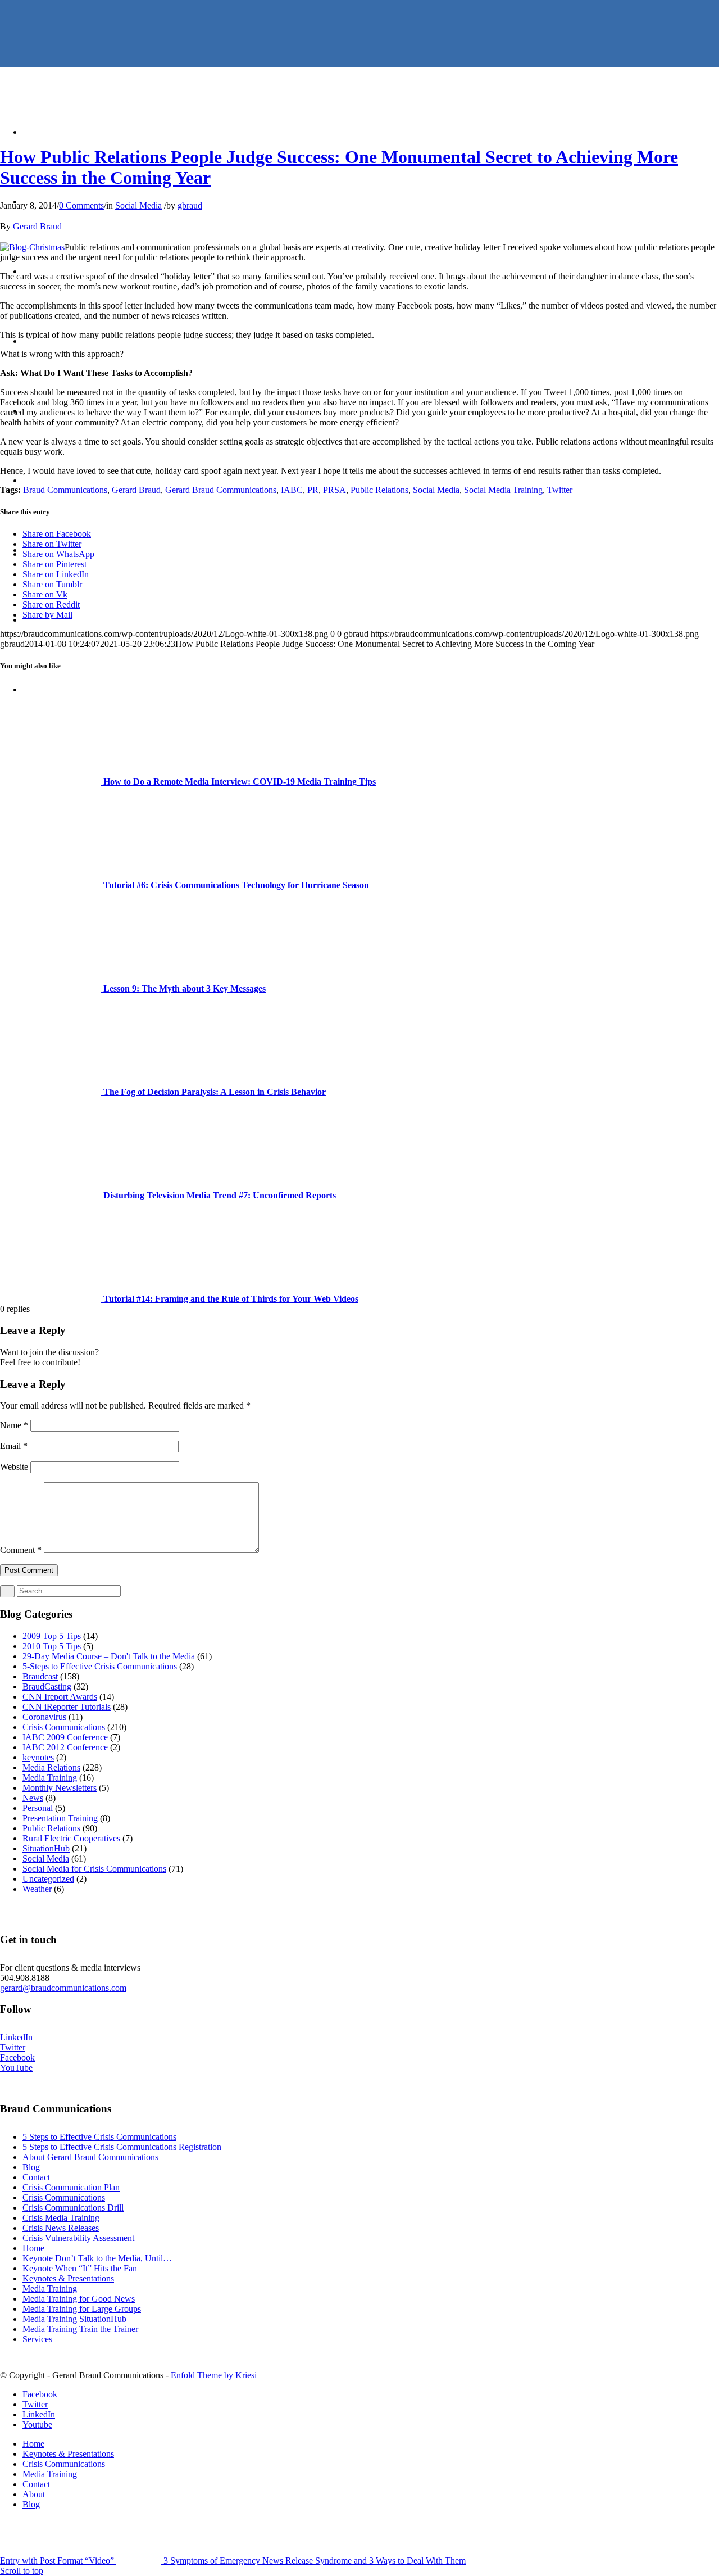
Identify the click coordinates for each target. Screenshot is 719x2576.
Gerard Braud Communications (221, 490)
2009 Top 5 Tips (52, 1636)
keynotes (38, 1757)
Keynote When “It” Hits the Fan (80, 2268)
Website (14, 1467)
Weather (37, 1889)
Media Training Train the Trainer (80, 2329)
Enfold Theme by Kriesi (214, 2375)
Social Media (138, 205)
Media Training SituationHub (74, 2319)
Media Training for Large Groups (82, 2309)
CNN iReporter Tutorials (67, 1707)
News (33, 1798)
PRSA (335, 490)
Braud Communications (65, 490)
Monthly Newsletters (60, 1788)
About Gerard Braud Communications (90, 2157)
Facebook (17, 2057)
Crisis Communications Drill (73, 2208)
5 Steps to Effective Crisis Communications (99, 2137)
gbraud (190, 205)
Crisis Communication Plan (71, 2187)
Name (14, 1425)
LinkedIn (16, 2037)
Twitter (560, 490)
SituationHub (46, 1848)
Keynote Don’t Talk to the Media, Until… (97, 2258)
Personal (38, 1808)
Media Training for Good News (79, 2299)
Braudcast (40, 1676)
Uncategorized (48, 1879)
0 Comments (81, 205)
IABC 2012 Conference (65, 1747)
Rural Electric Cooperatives (71, 1838)
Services (37, 2339)
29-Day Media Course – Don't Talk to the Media (109, 1656)
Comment (21, 1550)
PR (313, 490)
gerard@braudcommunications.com (63, 1988)
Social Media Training (503, 490)
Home (33, 2248)
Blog (31, 2167)
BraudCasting (47, 1687)
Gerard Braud (37, 226)
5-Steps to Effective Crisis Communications (100, 1666)
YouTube (16, 2068)
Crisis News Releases (61, 2228)
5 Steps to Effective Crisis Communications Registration (122, 2147)
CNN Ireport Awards (60, 1697)
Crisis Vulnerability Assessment (78, 2238)
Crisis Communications (64, 1727)
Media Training (50, 1778)
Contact (36, 2177)
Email (14, 1446)
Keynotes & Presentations (68, 2278)
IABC (292, 490)
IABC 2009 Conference (65, 1737)
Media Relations (51, 1767)
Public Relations (379, 490)
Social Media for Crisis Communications (94, 1869)
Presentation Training (60, 1818)
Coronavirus (44, 1717)
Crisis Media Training (61, 2218)
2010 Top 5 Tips (52, 1646)
